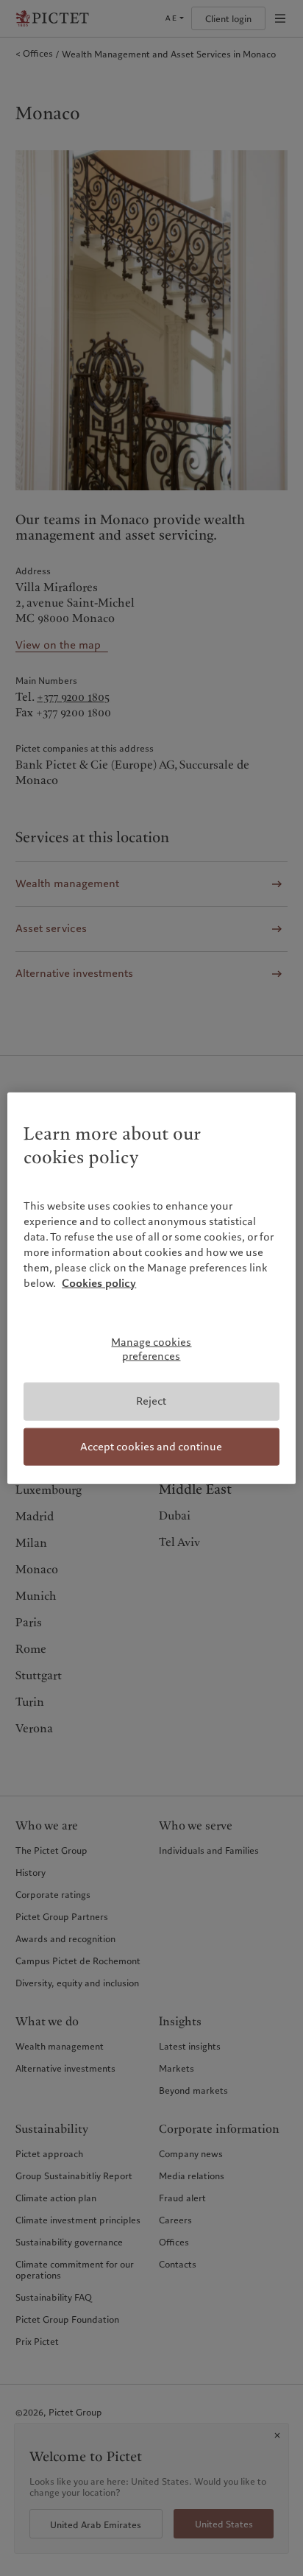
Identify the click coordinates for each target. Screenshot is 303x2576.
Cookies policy (99, 1283)
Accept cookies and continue (151, 1446)
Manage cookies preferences (151, 1349)
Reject (151, 1401)
